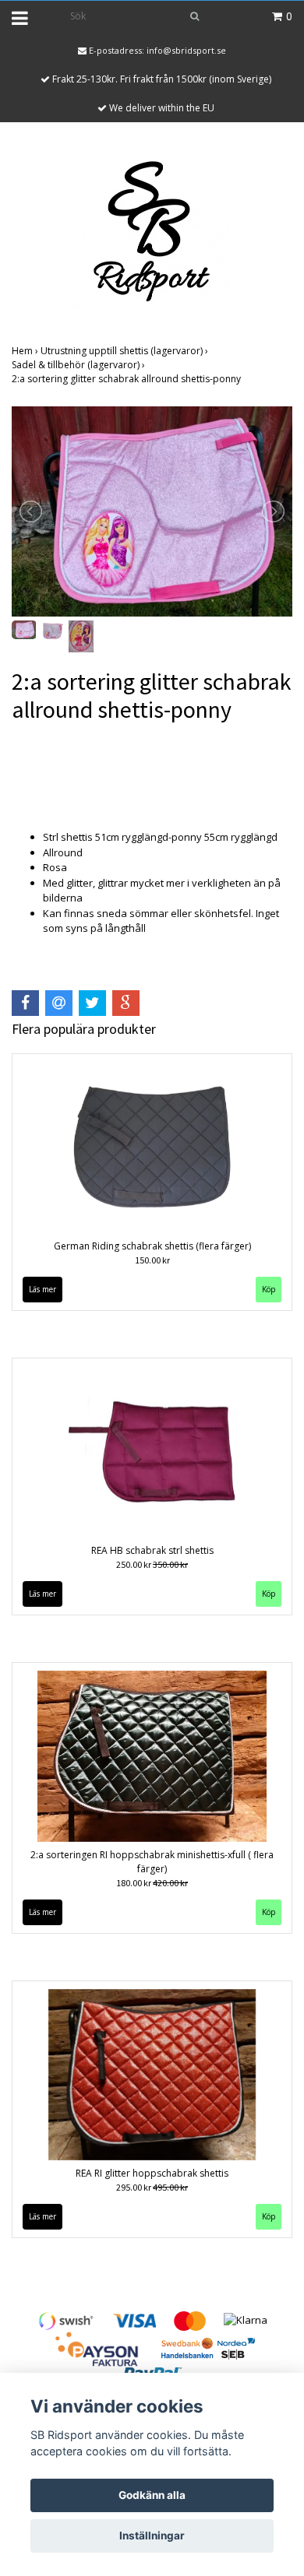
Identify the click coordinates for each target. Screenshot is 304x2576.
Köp (269, 1289)
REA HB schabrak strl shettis (152, 1550)
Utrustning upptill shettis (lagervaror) (125, 351)
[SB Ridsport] (152, 230)
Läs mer (42, 1289)
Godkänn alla (152, 2495)
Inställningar (152, 2536)
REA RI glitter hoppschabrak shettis (152, 2173)
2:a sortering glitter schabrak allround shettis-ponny (127, 379)
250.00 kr (152, 1564)
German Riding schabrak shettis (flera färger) (152, 1246)
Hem (26, 351)
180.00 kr (152, 1883)
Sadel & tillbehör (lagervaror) (80, 365)
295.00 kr (152, 2187)
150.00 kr (152, 1260)
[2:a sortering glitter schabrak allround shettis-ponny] (152, 511)
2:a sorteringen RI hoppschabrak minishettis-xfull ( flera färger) (152, 1862)
